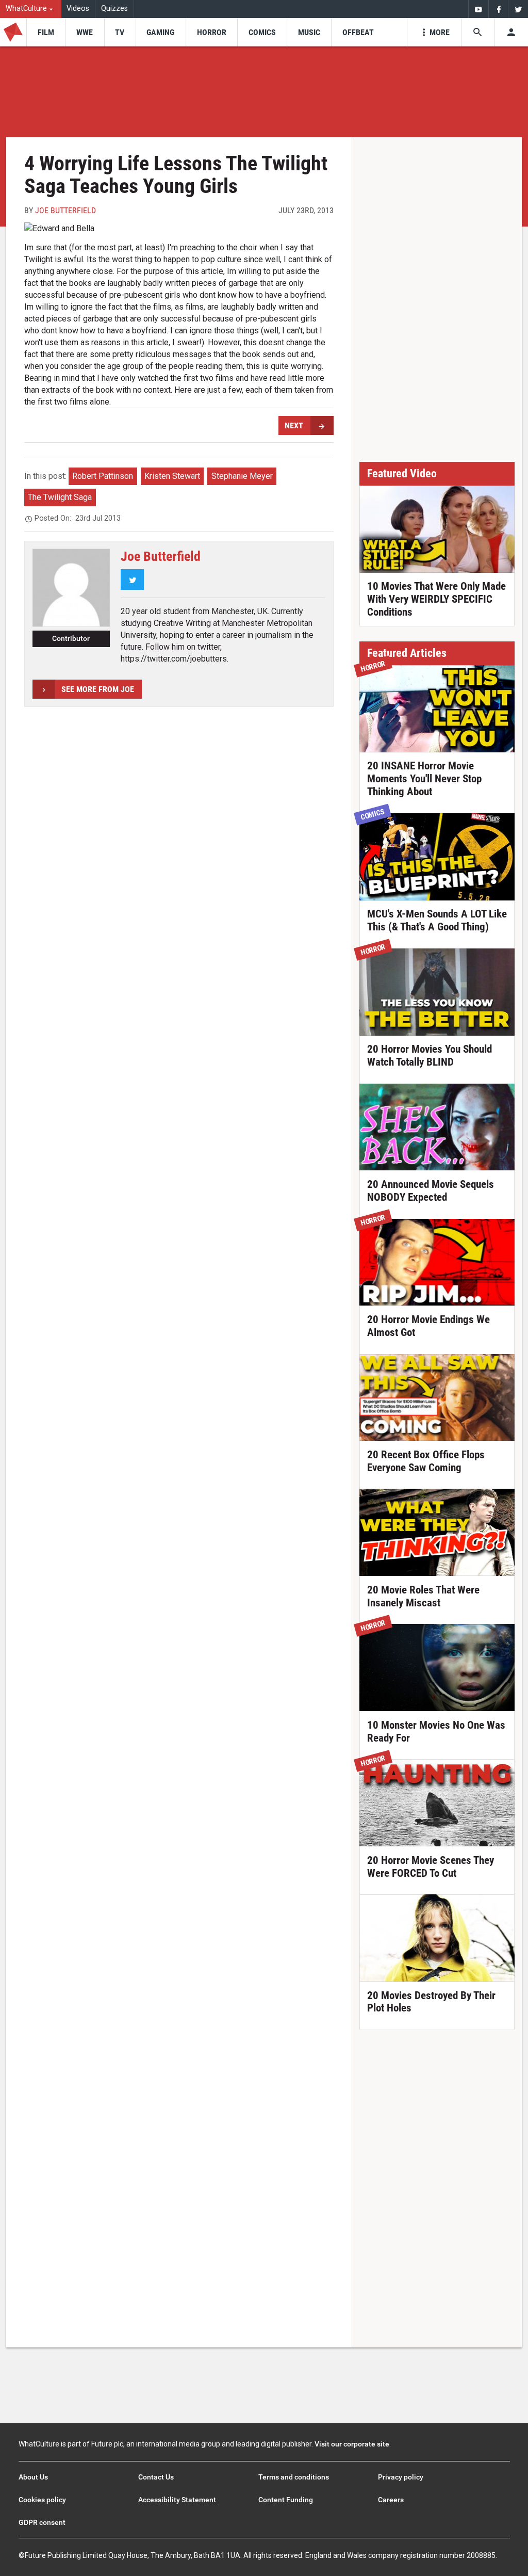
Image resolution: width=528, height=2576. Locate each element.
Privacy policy (401, 2477)
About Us (33, 2477)
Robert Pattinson (103, 476)
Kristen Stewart (172, 476)
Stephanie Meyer (242, 476)
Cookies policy (42, 2500)
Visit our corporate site (352, 2444)
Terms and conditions (294, 2477)
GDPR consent (42, 2522)
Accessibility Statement (177, 2500)
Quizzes (114, 9)
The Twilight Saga (60, 497)
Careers (391, 2500)
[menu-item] (46, 32)
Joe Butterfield (65, 210)
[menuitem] (31, 9)
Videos (78, 9)
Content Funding (286, 2500)
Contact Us (156, 2477)
